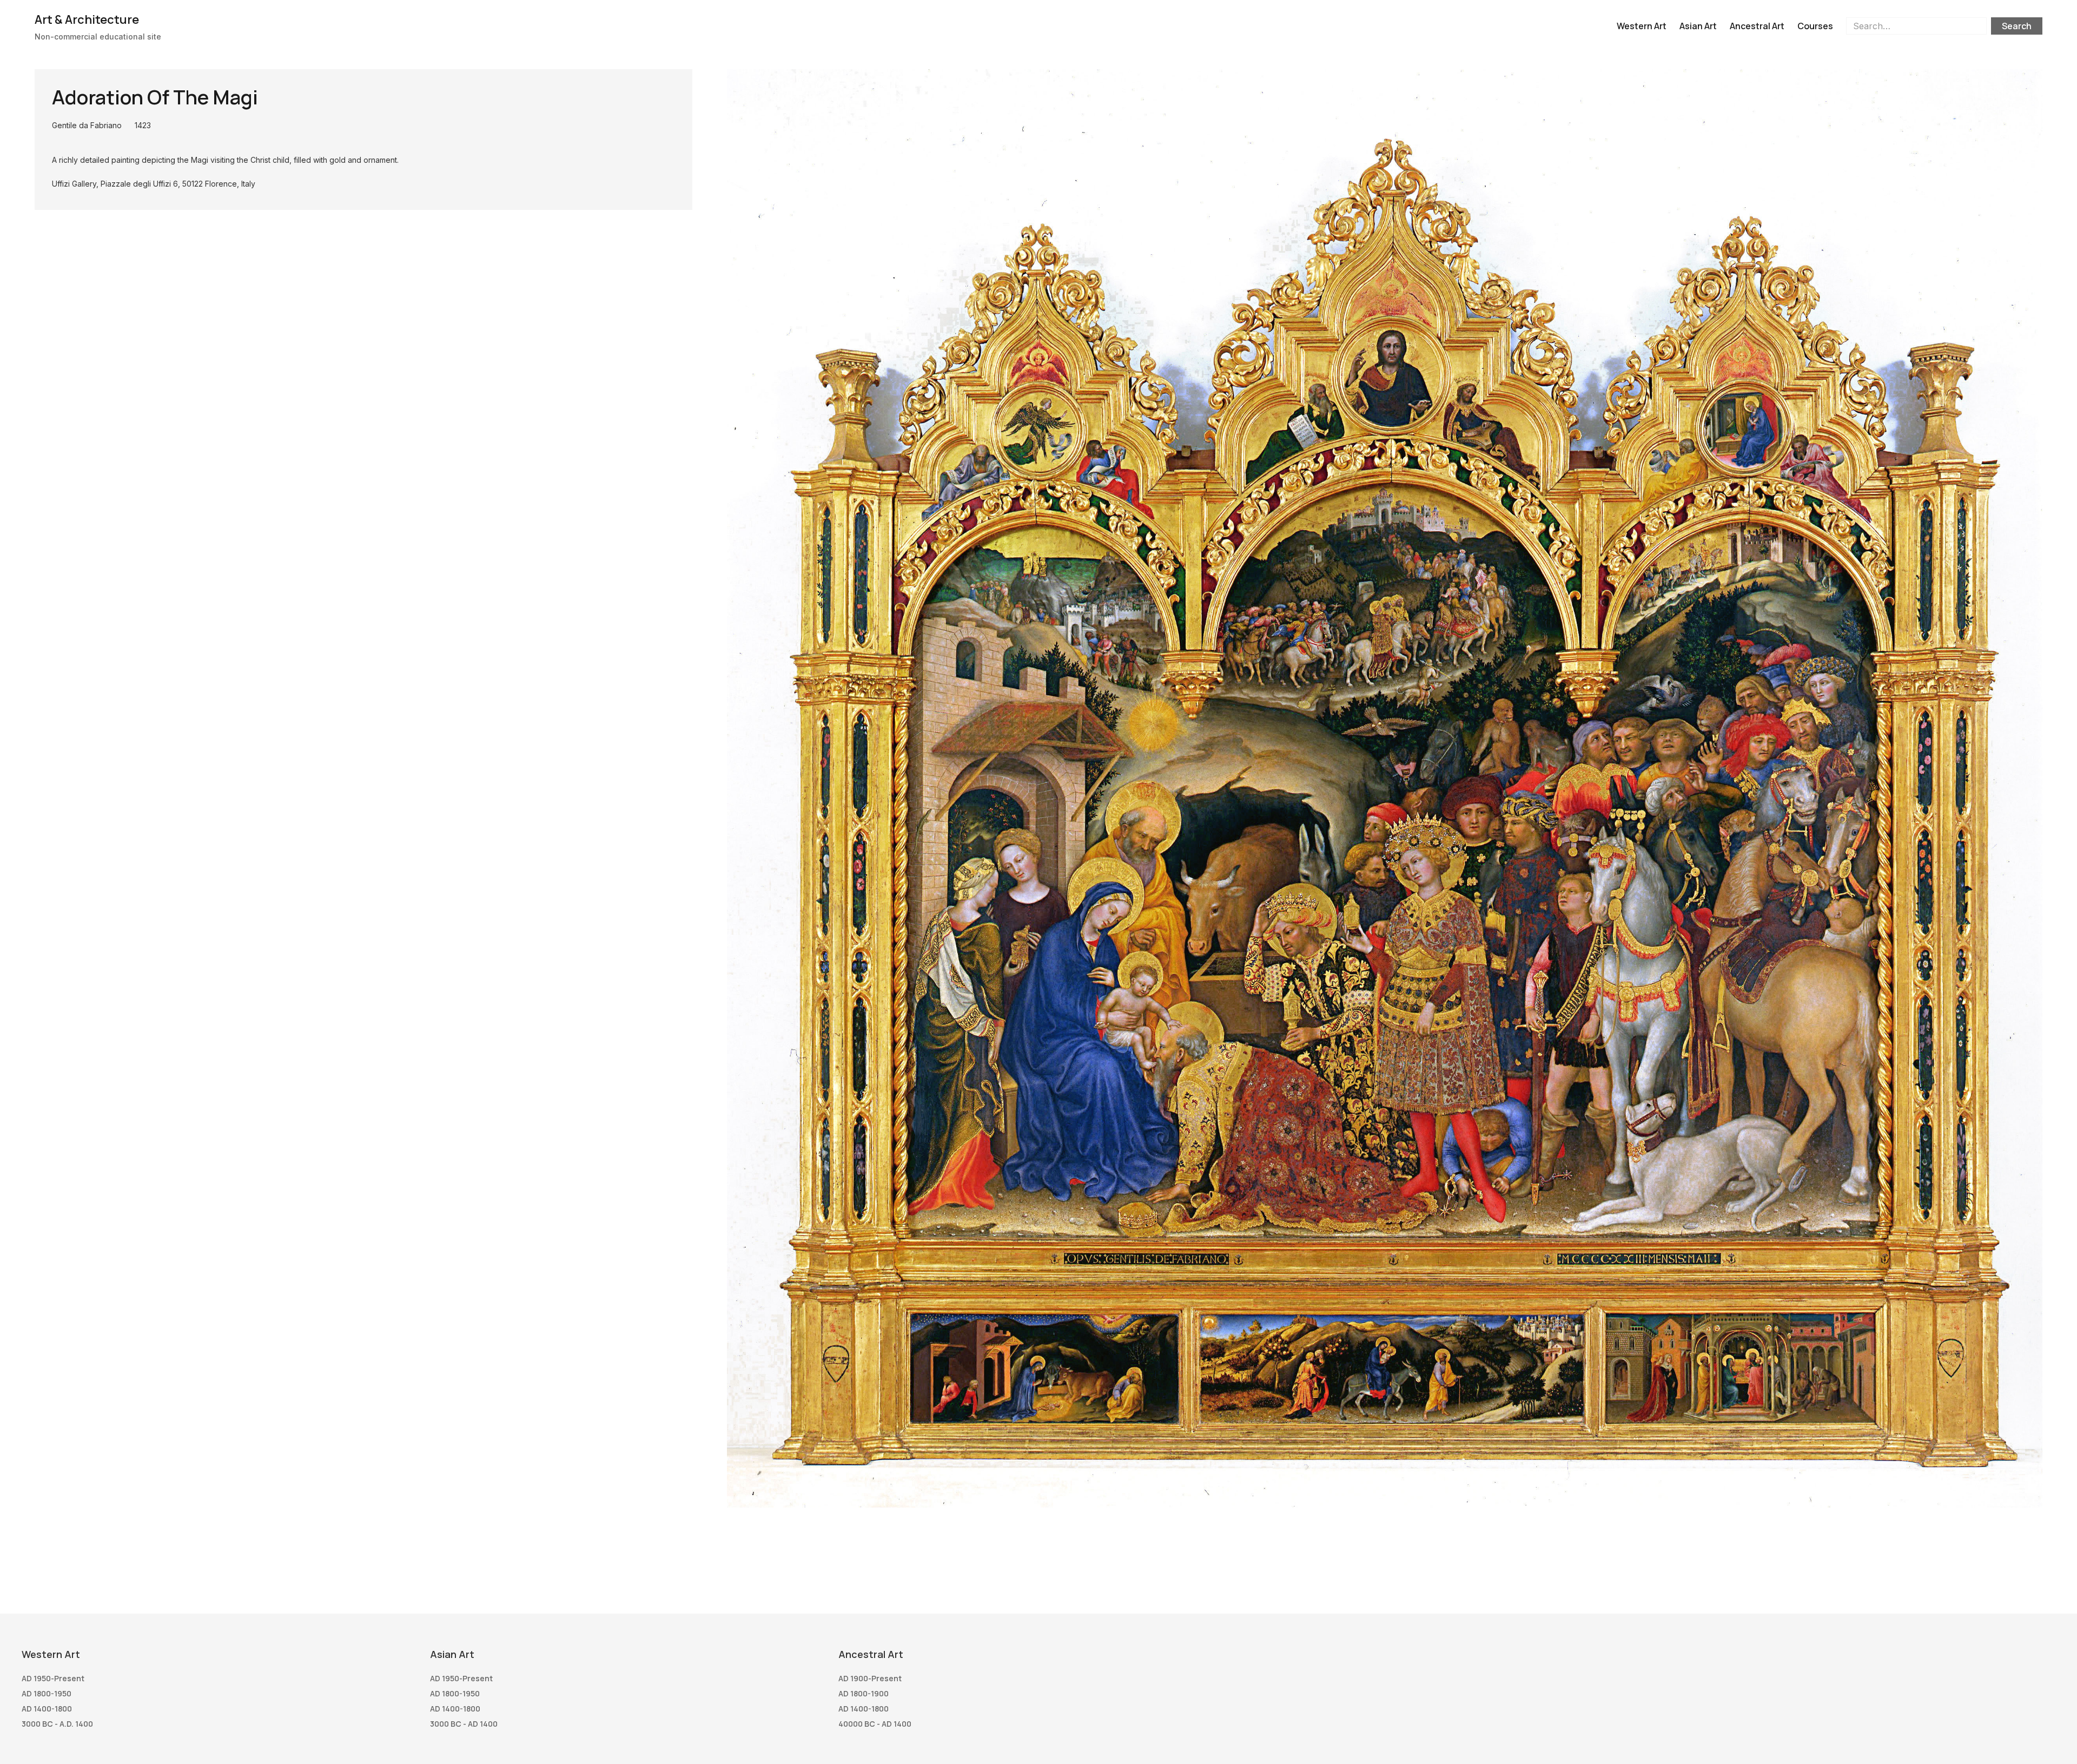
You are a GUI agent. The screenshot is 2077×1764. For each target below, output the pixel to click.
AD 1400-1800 (47, 1709)
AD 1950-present (53, 1678)
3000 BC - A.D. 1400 (57, 1724)
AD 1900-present (870, 1678)
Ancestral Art (1757, 26)
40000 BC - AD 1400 (875, 1724)
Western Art (1642, 26)
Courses (1815, 26)
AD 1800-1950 (47, 1693)
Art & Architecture (87, 19)
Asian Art (1698, 26)
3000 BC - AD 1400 (464, 1724)
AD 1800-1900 (864, 1693)
